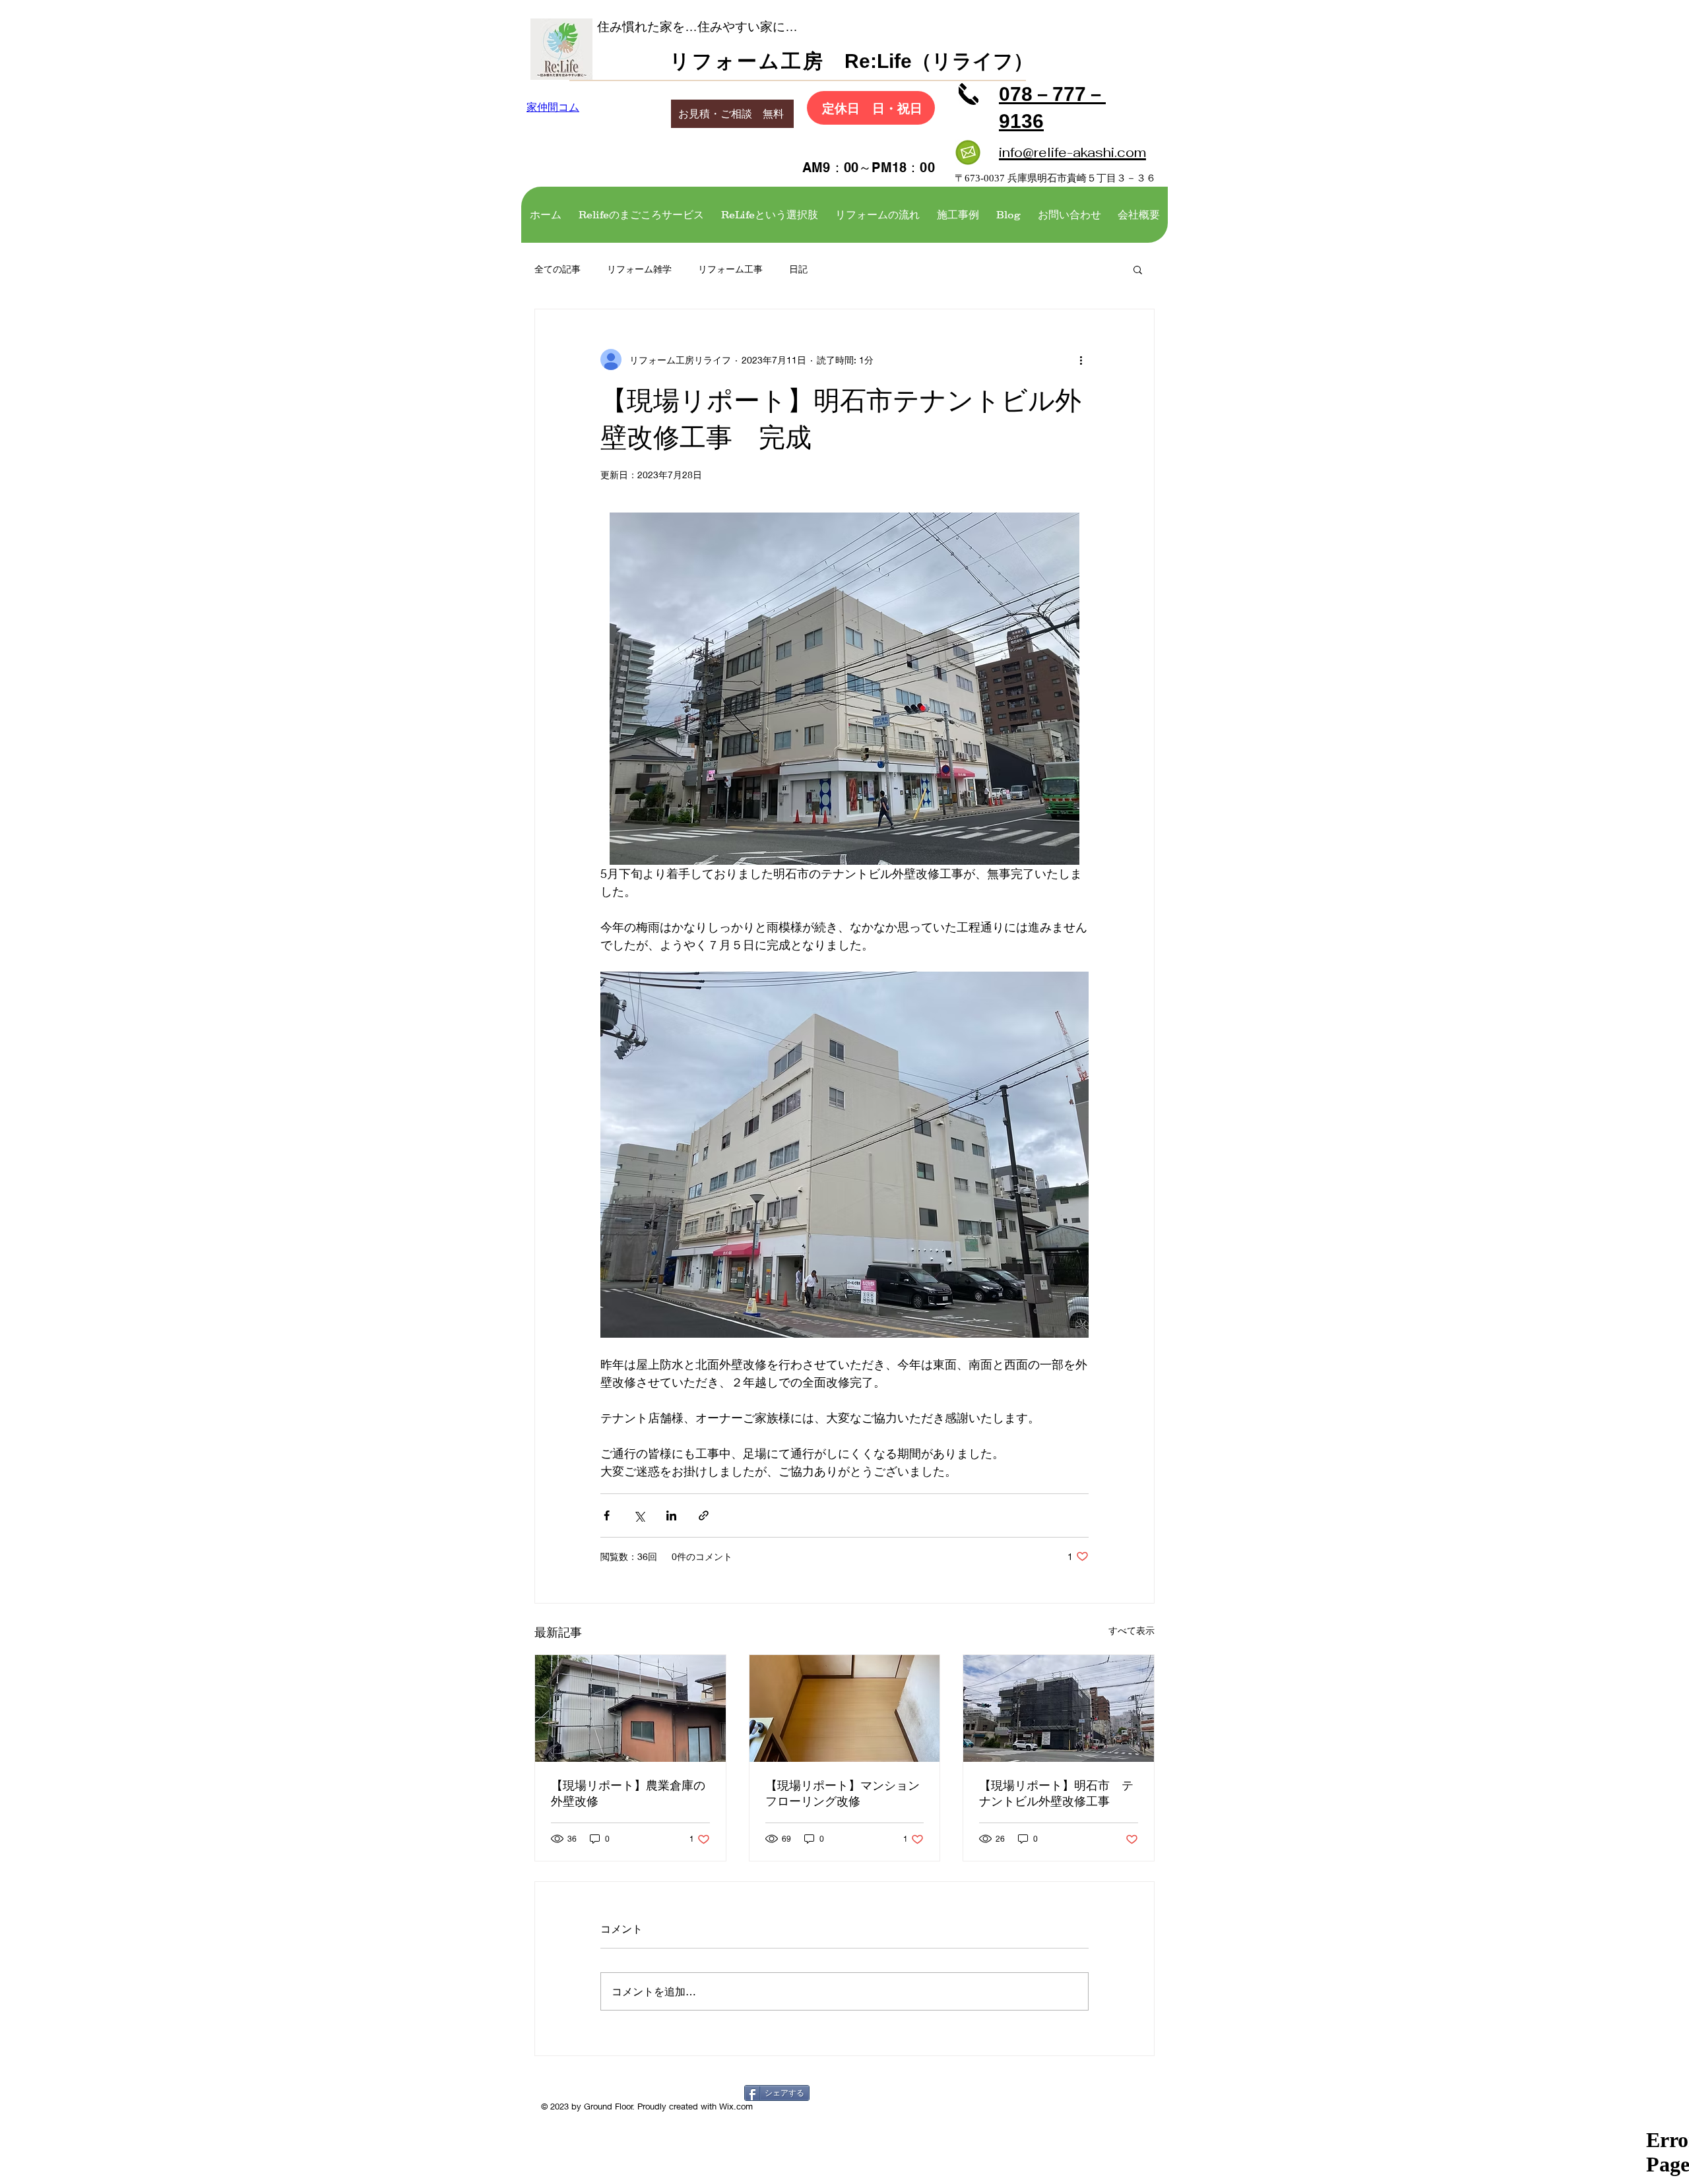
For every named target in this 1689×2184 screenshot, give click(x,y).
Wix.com (736, 2106)
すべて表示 (1131, 1630)
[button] (1138, 269)
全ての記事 (558, 269)
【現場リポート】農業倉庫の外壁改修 (628, 1793)
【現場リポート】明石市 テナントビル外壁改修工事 (1056, 1793)
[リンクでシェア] (704, 1515)
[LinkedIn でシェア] (671, 1515)
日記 (798, 269)
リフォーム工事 (730, 269)
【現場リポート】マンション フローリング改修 (845, 1793)
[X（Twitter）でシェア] (639, 1515)
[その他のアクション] (1081, 359)
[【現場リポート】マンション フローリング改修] (845, 1708)
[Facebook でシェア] (607, 1515)
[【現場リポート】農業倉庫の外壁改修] (630, 1708)
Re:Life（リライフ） (929, 61)
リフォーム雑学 (639, 269)
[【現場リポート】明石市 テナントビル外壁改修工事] (1059, 1708)
